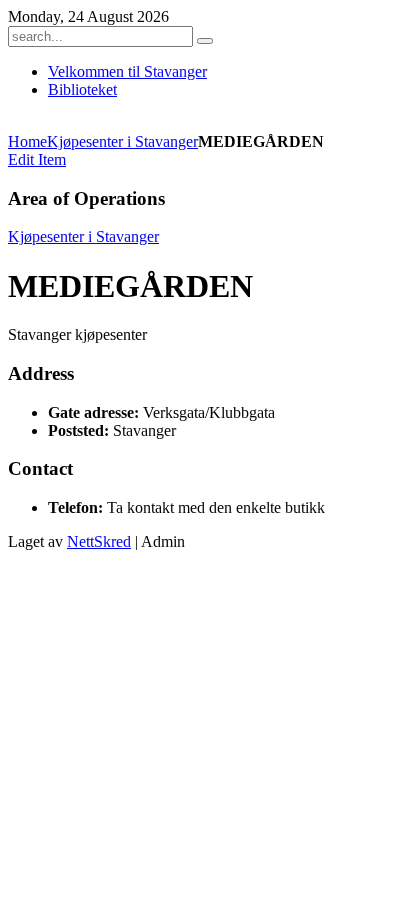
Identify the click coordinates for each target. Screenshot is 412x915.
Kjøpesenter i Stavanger (122, 141)
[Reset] (205, 41)
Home (27, 141)
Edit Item (37, 159)
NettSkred (99, 541)
